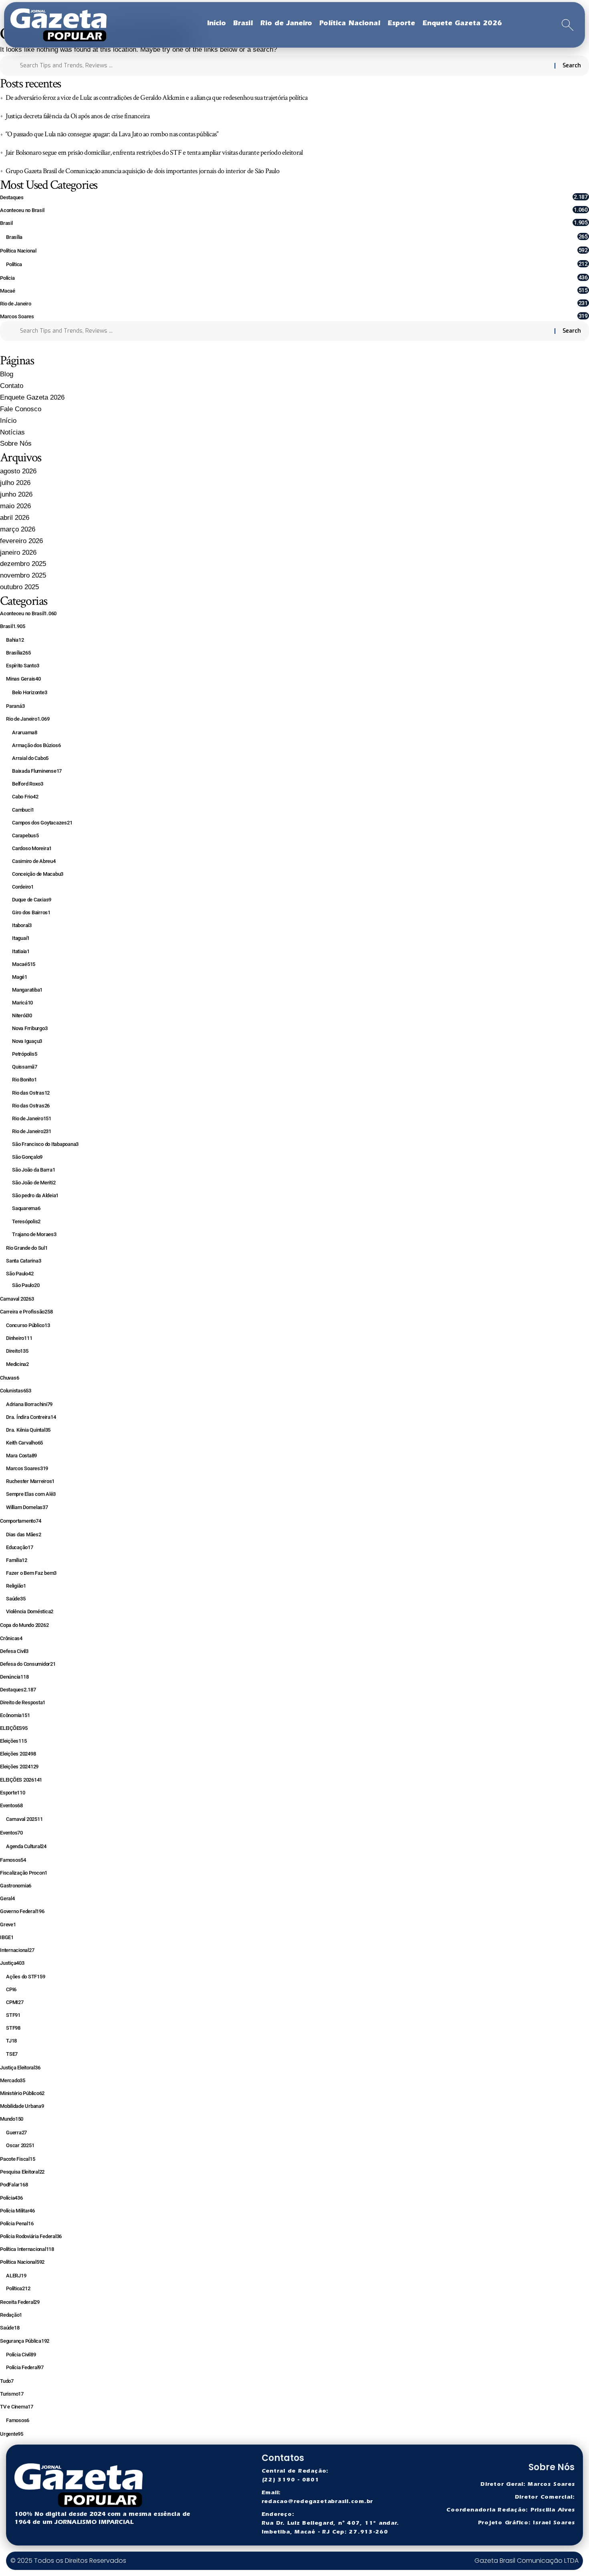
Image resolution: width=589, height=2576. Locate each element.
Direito (17, 1351)
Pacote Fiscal (17, 2159)
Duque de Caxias (32, 900)
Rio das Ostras (31, 1093)
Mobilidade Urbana (22, 2106)
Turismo (12, 2394)
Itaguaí (21, 938)
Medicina (17, 1364)
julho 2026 (15, 483)
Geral (7, 1898)
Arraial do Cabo (30, 758)
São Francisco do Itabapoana (45, 1144)
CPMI (15, 2002)
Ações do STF (25, 1977)
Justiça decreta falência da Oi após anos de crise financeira (78, 116)
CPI (11, 1989)
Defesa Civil (14, 1651)
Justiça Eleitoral (20, 2068)
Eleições (13, 1741)
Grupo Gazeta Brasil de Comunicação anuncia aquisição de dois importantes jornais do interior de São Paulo (142, 171)
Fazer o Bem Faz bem (31, 1573)
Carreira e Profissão (26, 1312)
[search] (568, 25)
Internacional (17, 1950)
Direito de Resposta (23, 1702)
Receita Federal (20, 2302)
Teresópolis (26, 1221)
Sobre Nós (16, 443)
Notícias (12, 432)
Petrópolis (24, 1054)
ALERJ (16, 2276)
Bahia (15, 640)
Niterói (22, 1015)
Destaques (294, 197)
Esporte (13, 1793)
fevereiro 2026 (21, 541)
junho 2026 (16, 494)
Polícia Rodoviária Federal (31, 2236)
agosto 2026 (18, 471)
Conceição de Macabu (38, 874)
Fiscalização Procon (24, 1873)
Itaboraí (22, 925)
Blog (7, 374)
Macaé (294, 290)
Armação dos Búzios (36, 745)
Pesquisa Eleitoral (22, 2172)
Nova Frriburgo (30, 1028)
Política (297, 264)
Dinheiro (19, 1338)
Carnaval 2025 (24, 1819)
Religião (16, 1586)
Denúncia (14, 1677)
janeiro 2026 (18, 553)
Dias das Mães (24, 1534)
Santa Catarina (23, 1261)
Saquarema (26, 1208)
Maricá (22, 1003)
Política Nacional (294, 250)
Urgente (12, 2434)
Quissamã (25, 1067)
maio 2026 (15, 506)
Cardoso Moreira (32, 848)
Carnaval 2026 (17, 1299)
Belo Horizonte (29, 692)
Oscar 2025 (20, 2145)
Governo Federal (22, 1911)
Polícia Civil (21, 2355)
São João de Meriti (34, 1183)
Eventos (11, 1805)
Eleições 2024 (18, 1754)
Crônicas (11, 1638)
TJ (11, 2041)
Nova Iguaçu (27, 1041)
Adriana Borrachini (29, 1404)
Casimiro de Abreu (34, 861)
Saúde (16, 1599)
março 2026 (18, 529)
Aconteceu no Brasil (294, 210)
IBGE (7, 1937)
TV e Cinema (17, 2407)
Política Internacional (27, 2249)
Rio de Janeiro (294, 303)
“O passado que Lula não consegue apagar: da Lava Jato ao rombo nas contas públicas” (112, 134)
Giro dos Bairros (31, 912)
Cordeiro (23, 887)
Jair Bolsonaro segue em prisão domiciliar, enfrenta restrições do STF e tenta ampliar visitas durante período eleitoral (154, 153)
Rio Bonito (24, 1080)
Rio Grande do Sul (27, 1248)
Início (8, 421)
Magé (20, 977)
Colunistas (16, 1391)
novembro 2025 (23, 575)
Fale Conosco (21, 409)
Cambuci (23, 810)
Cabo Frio (25, 797)
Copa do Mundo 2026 (24, 1625)
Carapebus (25, 835)
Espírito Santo (22, 666)
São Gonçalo (27, 1157)
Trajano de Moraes (34, 1234)
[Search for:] (284, 66)
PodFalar (14, 2185)
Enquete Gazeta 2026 (32, 397)
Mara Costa (21, 1456)
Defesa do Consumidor (28, 1664)
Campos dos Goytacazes (42, 823)
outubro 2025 (19, 587)
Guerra (16, 2133)
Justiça (12, 1963)
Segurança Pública (25, 2341)
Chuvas (9, 1378)
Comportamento (20, 1521)
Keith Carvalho (24, 1443)
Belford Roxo (28, 784)
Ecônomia (15, 1715)
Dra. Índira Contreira (31, 1417)
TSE (12, 2054)
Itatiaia (21, 951)
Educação (20, 1547)
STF (13, 2015)
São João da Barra (34, 1170)
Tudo (7, 2381)
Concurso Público (28, 1325)
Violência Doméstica (30, 1611)
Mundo (12, 2119)
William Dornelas (27, 1507)
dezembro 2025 (23, 564)
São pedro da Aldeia (35, 1195)
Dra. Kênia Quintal (28, 1430)
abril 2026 (15, 518)
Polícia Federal (25, 2367)
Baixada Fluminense (37, 771)
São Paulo (20, 1274)
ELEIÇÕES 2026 (21, 1780)
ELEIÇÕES (14, 1728)
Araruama (25, 732)
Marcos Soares (294, 316)
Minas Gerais (23, 679)
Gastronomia (16, 1886)
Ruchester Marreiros (30, 1481)
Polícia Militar (17, 2211)
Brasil (294, 223)
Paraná (15, 706)
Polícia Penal (17, 2223)
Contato (12, 386)
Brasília (297, 237)
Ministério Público (22, 2093)
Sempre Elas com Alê (31, 1494)
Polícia (294, 278)
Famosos (13, 1860)
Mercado (13, 2080)
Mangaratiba (27, 990)
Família (17, 1560)
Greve (8, 1924)
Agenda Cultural (26, 1846)
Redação (11, 2315)
